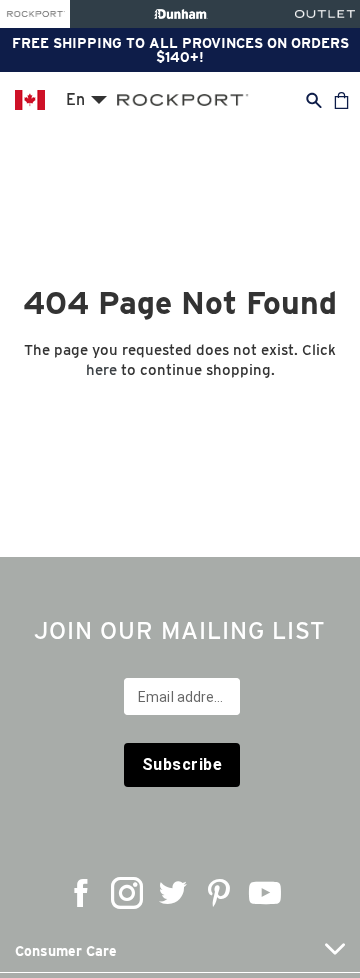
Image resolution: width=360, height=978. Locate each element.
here (101, 370)
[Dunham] (180, 14)
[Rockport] (35, 14)
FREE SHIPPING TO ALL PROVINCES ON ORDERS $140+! (180, 50)
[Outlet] (325, 14)
